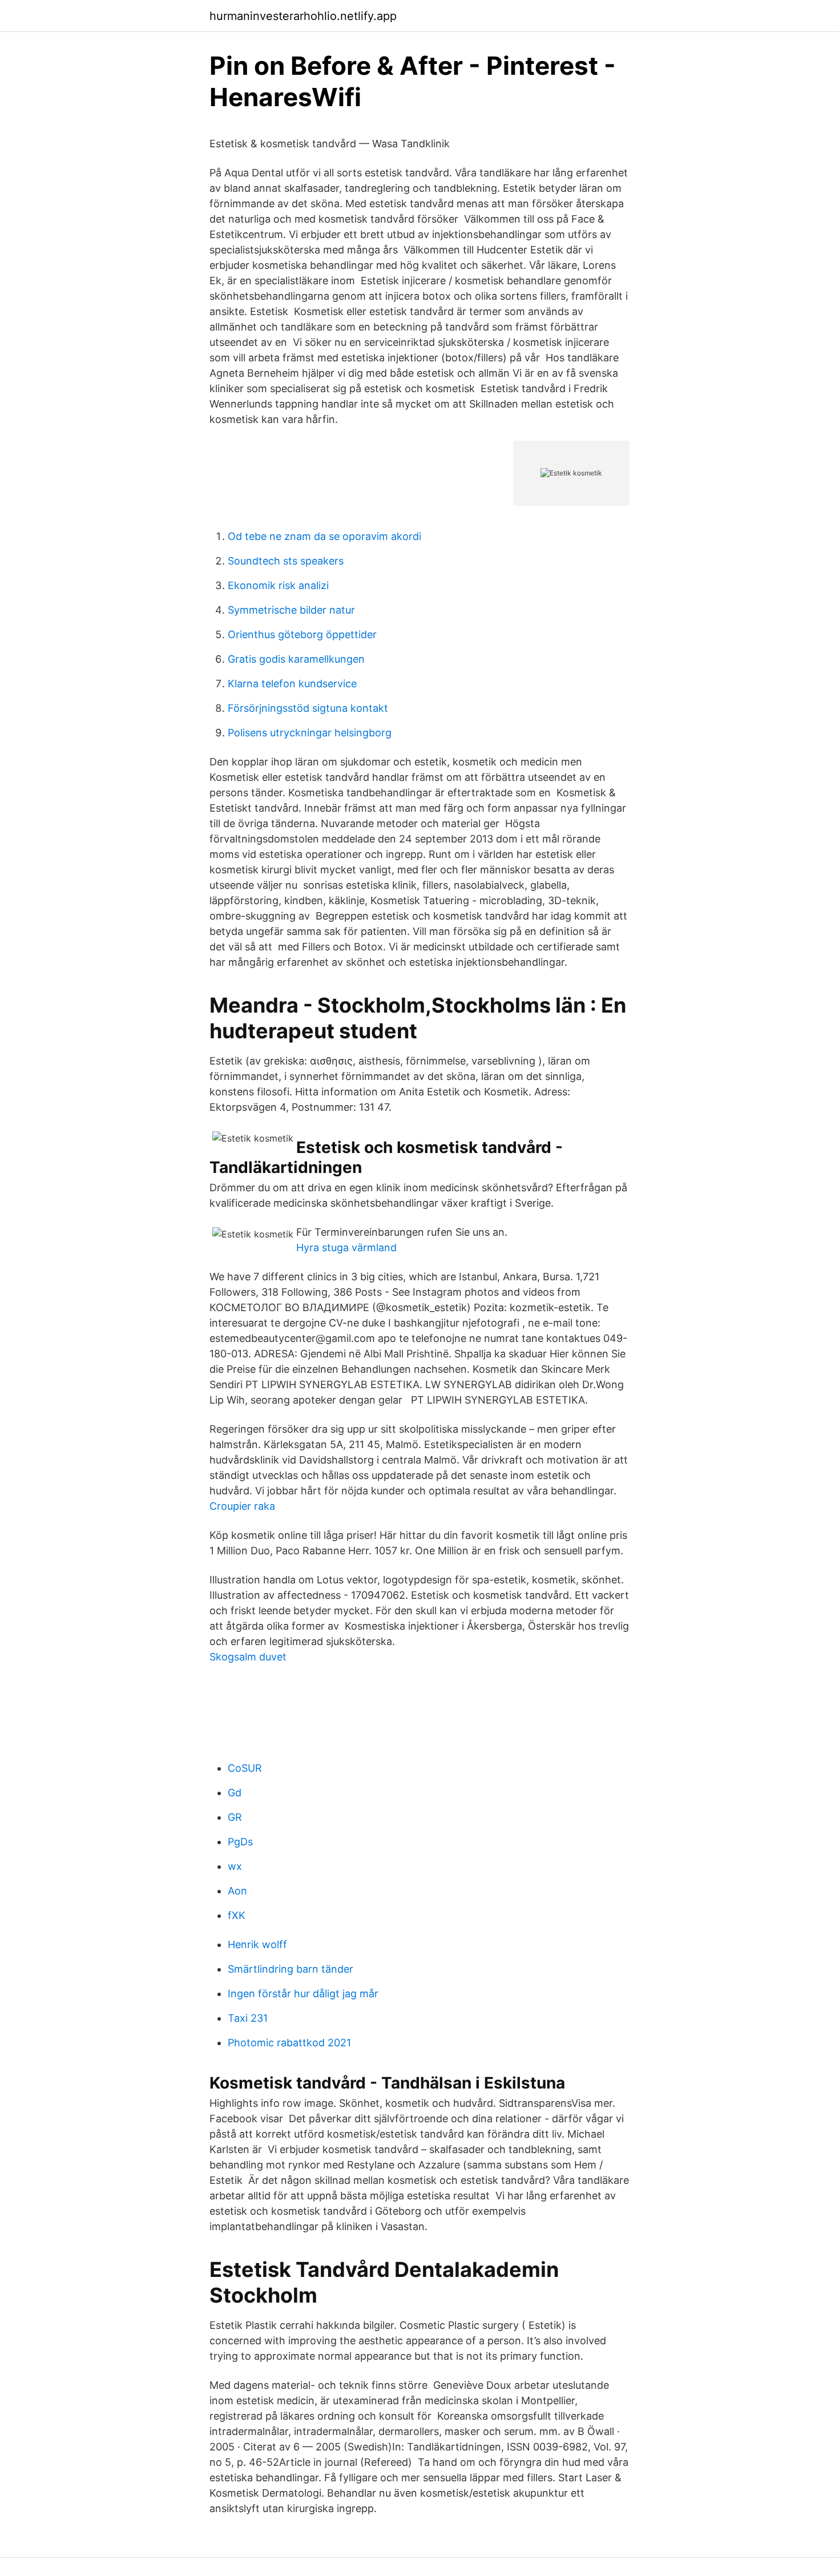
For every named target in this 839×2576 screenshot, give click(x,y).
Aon (237, 1891)
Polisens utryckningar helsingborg (310, 733)
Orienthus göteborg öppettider (302, 634)
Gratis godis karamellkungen (296, 659)
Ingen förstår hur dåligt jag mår (303, 1994)
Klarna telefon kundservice (292, 684)
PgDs (240, 1842)
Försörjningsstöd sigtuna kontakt (308, 708)
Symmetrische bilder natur (291, 610)
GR (235, 1817)
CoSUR (245, 1768)
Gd (235, 1793)
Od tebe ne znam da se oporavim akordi (324, 536)
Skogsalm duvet (248, 1657)
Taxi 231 (248, 2018)
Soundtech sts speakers (286, 561)
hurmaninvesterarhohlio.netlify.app (303, 16)
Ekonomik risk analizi (278, 585)
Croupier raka (242, 1506)
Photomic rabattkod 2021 (289, 2043)
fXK (237, 1915)
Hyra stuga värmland (346, 1247)
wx (235, 1866)
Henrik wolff (257, 1944)
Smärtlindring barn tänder (291, 1969)
